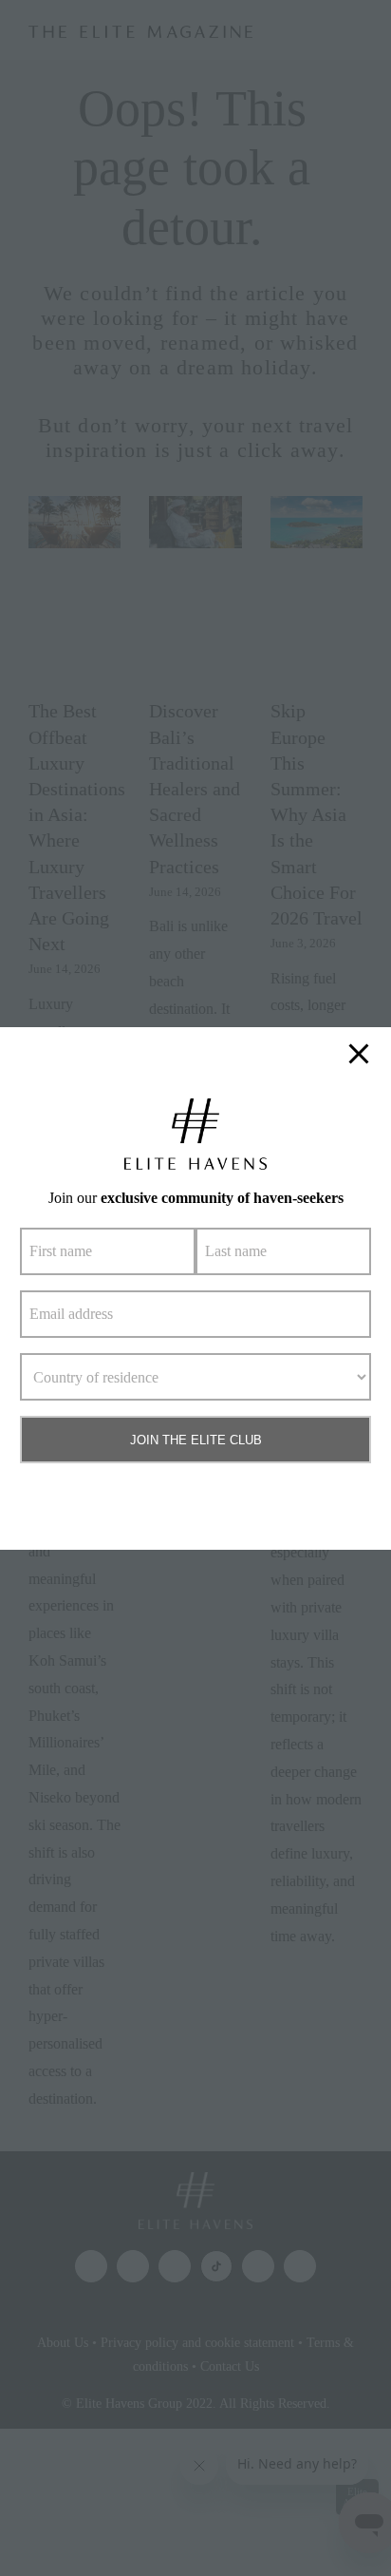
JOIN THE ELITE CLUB (196, 1440)
